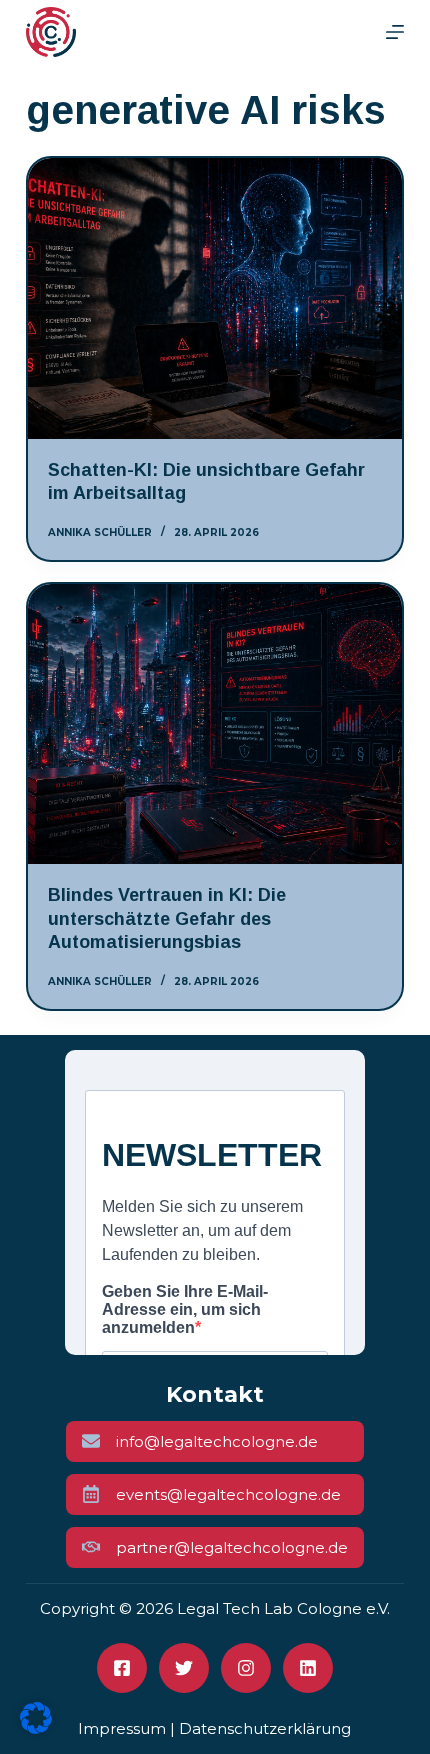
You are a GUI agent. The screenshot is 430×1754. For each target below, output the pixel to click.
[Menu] (395, 32)
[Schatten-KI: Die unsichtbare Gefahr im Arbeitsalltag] (215, 298)
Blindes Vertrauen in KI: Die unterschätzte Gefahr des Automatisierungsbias (167, 918)
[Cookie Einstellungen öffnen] (36, 1728)
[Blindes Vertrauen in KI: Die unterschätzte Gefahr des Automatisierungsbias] (215, 724)
